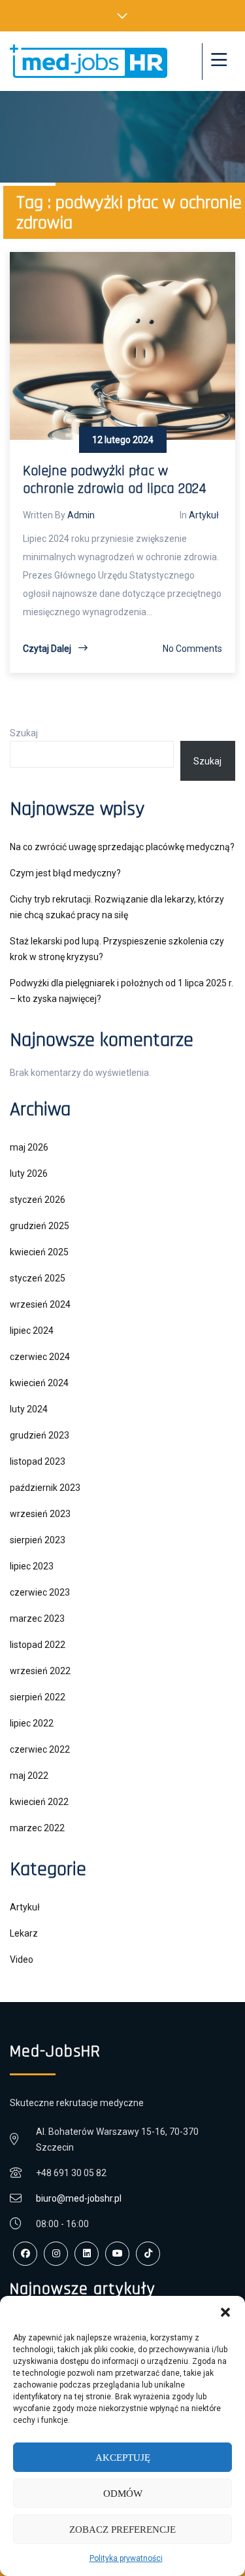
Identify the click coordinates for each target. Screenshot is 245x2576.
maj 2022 (29, 1776)
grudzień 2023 (40, 1435)
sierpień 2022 (38, 1697)
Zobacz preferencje (122, 2530)
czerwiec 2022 (40, 1749)
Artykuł (204, 515)
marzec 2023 (37, 1619)
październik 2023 (45, 1488)
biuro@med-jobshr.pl (79, 2198)
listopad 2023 (38, 1461)
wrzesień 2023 (40, 1514)
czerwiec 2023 (40, 1592)
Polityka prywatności (126, 2558)
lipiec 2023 (32, 1566)
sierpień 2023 (38, 1540)
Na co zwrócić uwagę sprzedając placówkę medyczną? (122, 847)
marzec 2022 (37, 1828)
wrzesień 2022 (40, 1671)
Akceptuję (123, 2458)
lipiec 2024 (32, 1331)
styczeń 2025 (38, 1278)
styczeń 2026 (38, 1200)
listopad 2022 (38, 1645)
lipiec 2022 (32, 1723)
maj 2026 (29, 1147)
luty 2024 (29, 1409)
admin (81, 515)
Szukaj (24, 733)
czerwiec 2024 (40, 1357)
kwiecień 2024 (39, 1383)
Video (22, 1959)
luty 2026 (29, 1173)
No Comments (192, 649)
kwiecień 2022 (39, 1802)
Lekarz (24, 1933)
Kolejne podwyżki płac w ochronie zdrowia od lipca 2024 (115, 480)
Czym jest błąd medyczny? (65, 873)
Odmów (123, 2494)
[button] (225, 2312)
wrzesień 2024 (40, 1304)
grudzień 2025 (40, 1226)
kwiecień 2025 (39, 1252)
